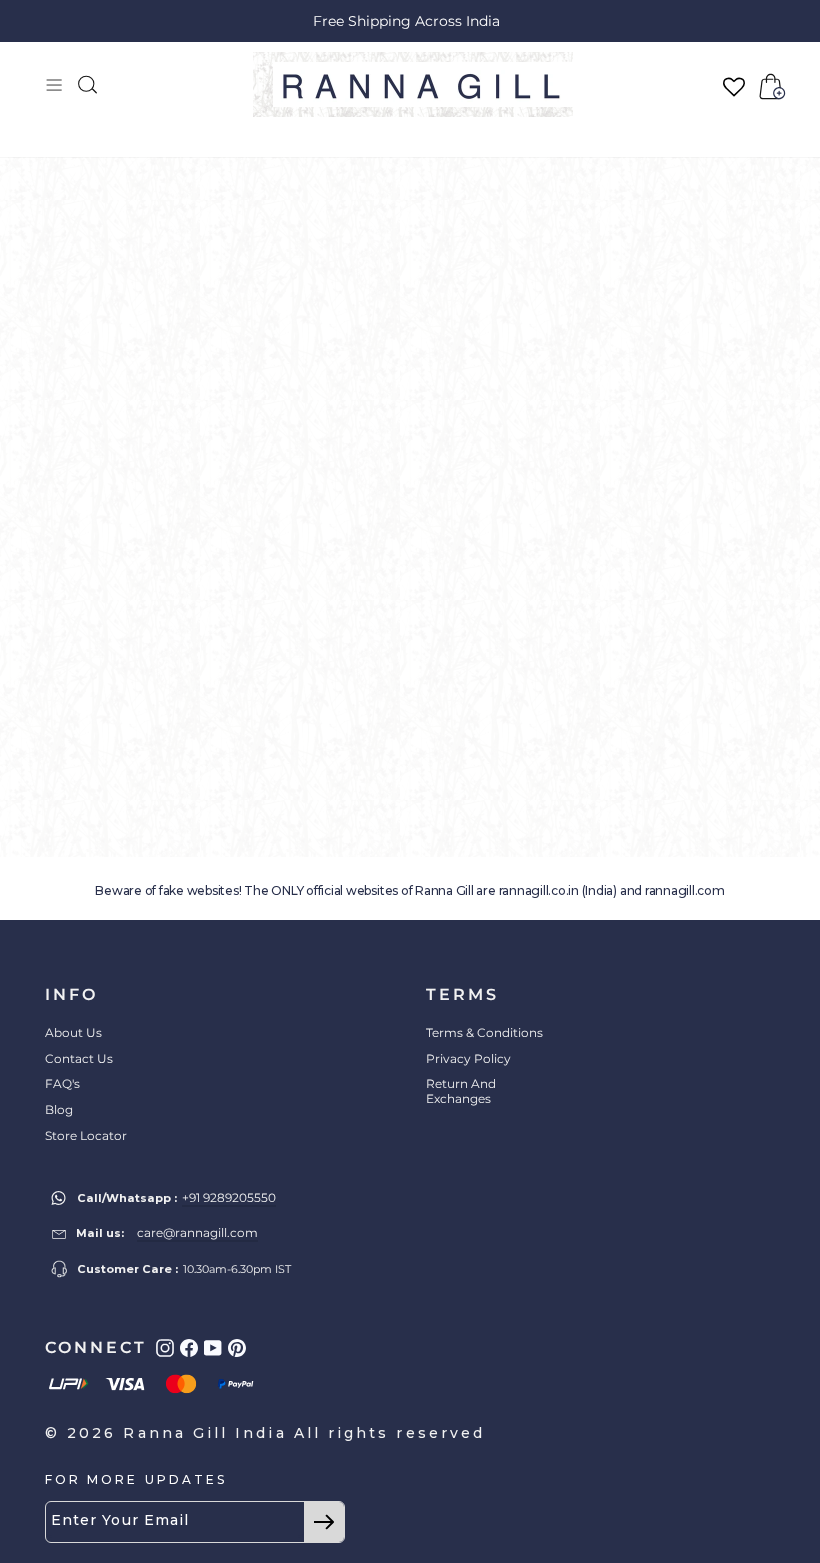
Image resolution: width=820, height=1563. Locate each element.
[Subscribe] (324, 1522)
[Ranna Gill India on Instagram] (165, 1348)
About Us (73, 1032)
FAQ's (62, 1083)
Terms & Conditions (484, 1032)
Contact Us (79, 1058)
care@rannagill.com (197, 1232)
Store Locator (86, 1135)
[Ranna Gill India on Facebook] (189, 1348)
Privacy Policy (468, 1058)
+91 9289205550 (229, 1197)
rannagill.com (685, 890)
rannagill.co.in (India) (558, 890)
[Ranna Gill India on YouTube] (213, 1348)
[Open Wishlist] (734, 86)
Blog (59, 1109)
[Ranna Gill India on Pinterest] (237, 1348)
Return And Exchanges (461, 1091)
